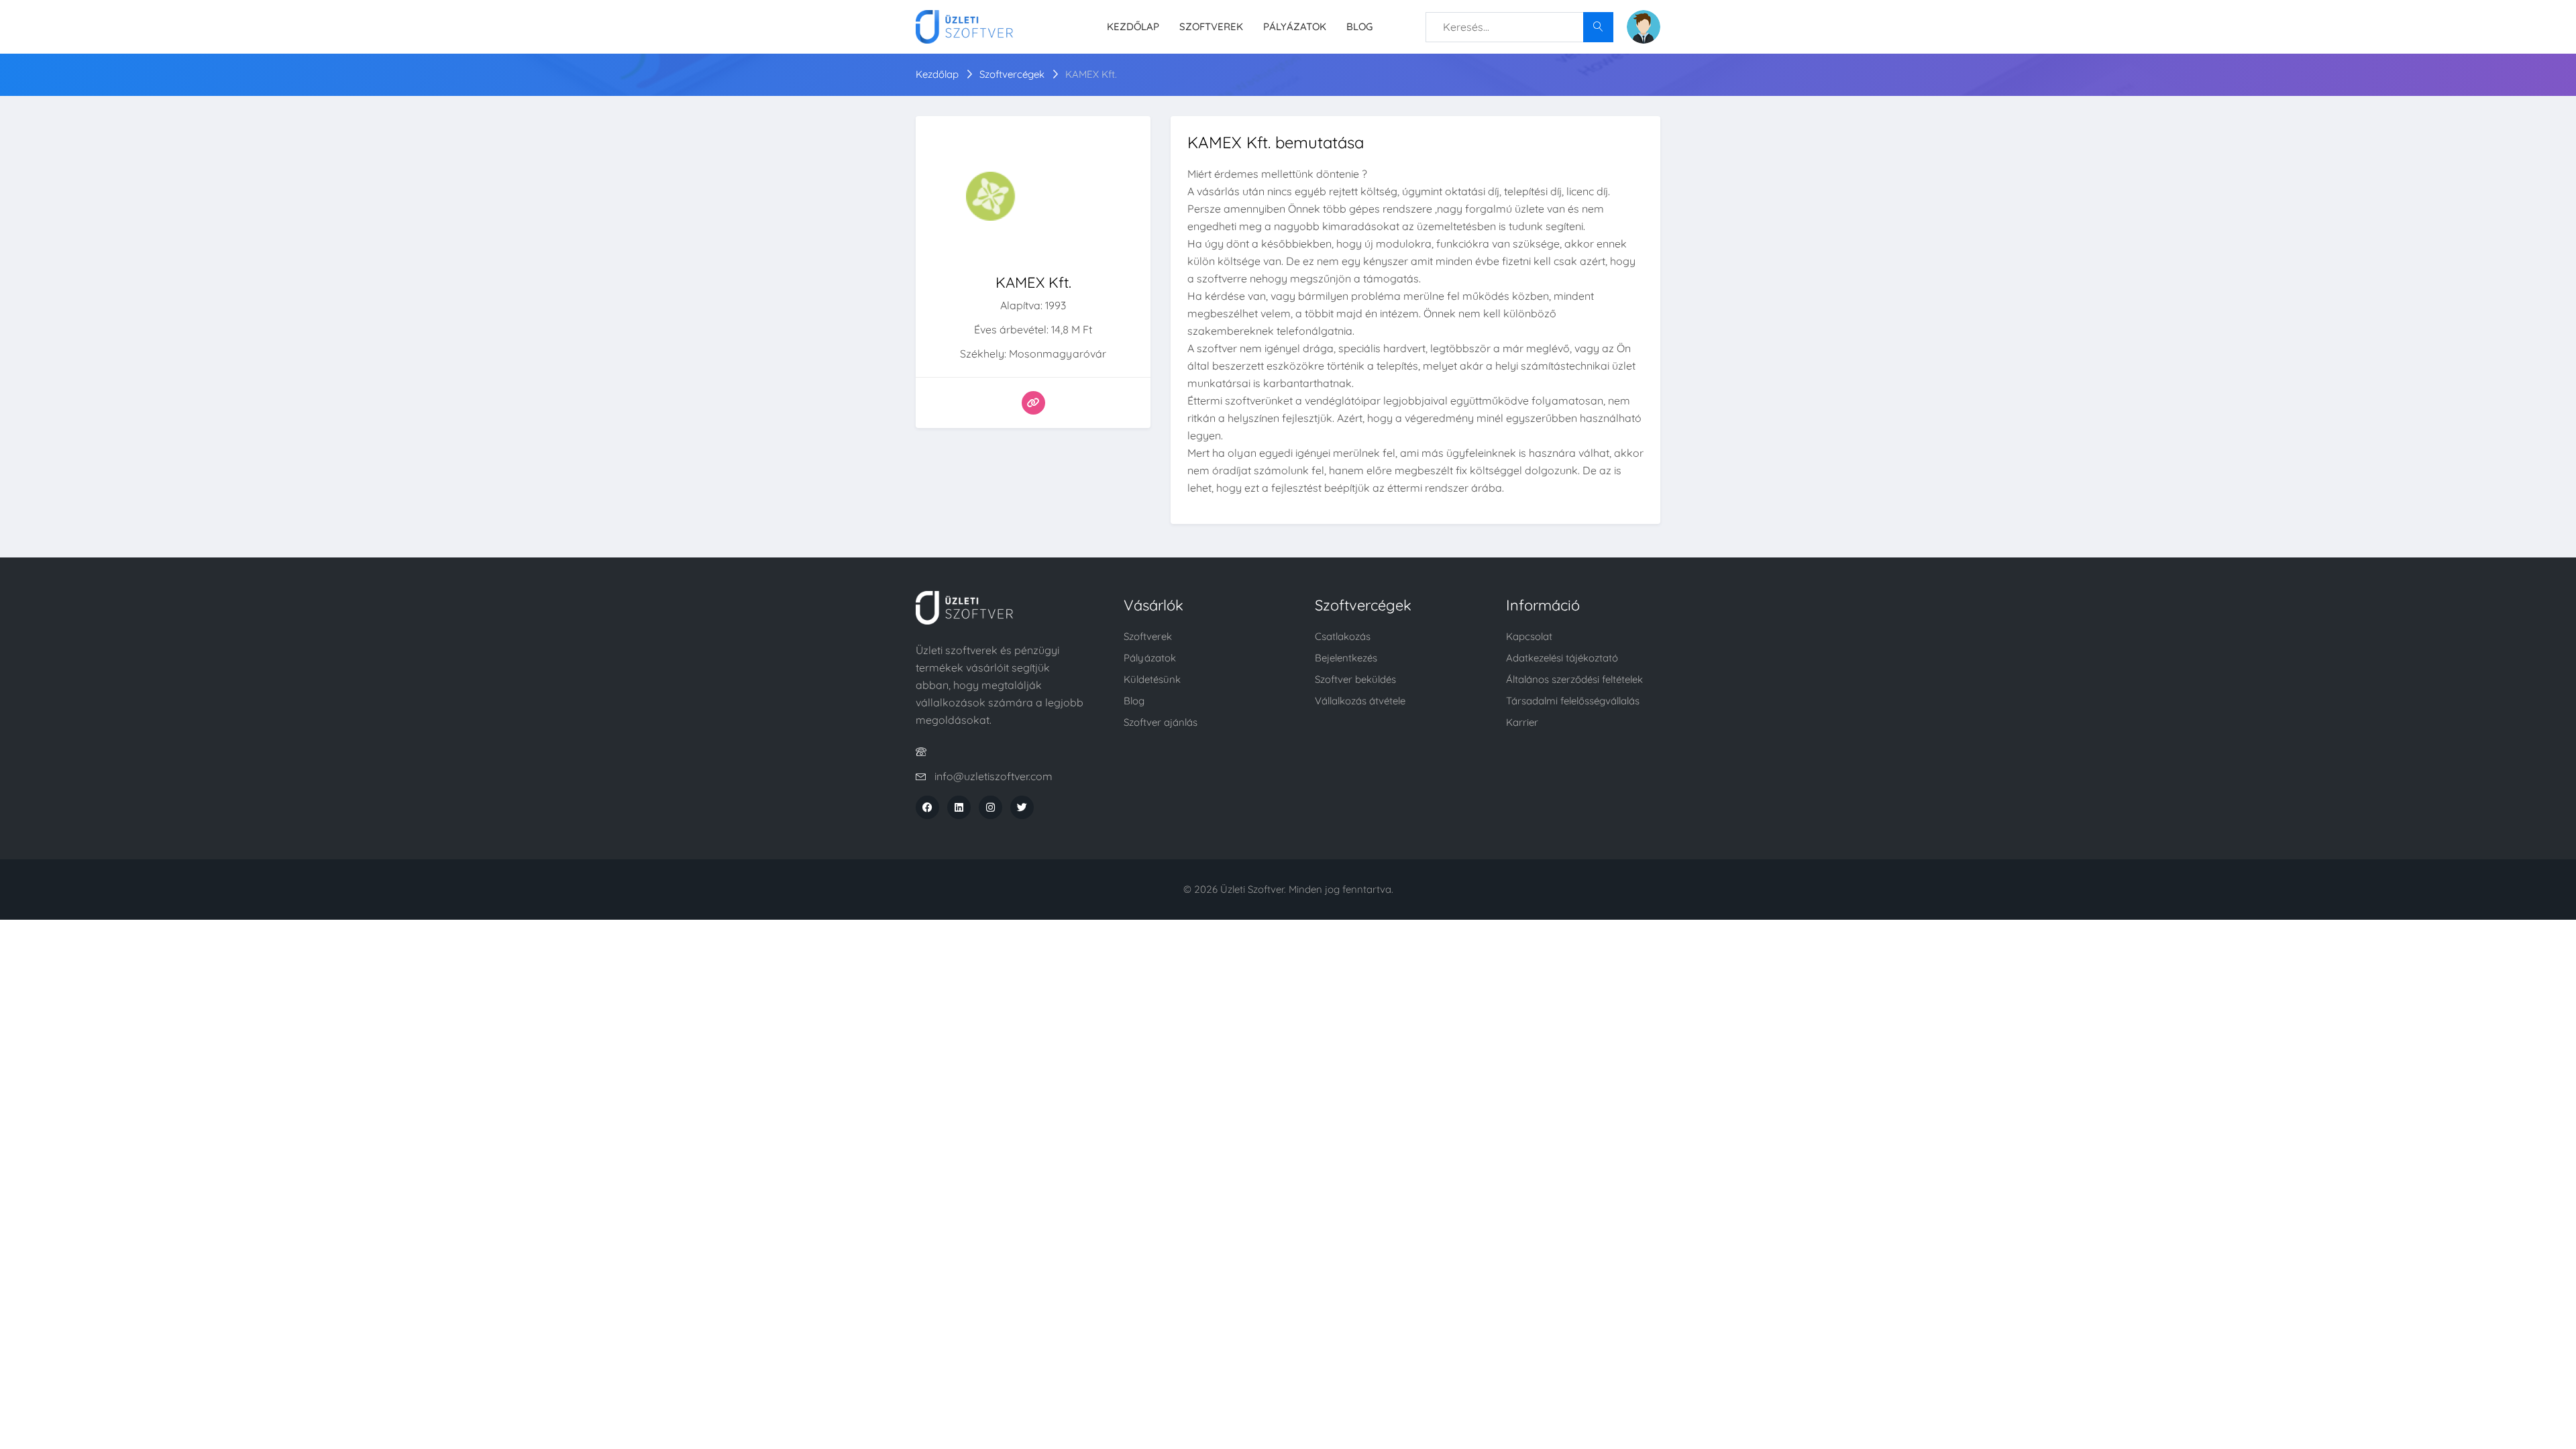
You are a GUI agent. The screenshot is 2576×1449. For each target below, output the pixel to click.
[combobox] (1519, 27)
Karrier (1522, 722)
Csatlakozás (1343, 636)
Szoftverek (1211, 26)
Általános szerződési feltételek (1574, 679)
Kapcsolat (1529, 636)
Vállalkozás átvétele (1360, 701)
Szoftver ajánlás (1161, 722)
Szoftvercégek (1012, 74)
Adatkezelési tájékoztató (1562, 658)
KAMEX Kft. (1091, 74)
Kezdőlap (1133, 26)
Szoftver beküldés (1355, 679)
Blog (1359, 26)
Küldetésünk (1152, 679)
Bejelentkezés (1346, 658)
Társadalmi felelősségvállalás (1573, 701)
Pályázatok (1295, 26)
